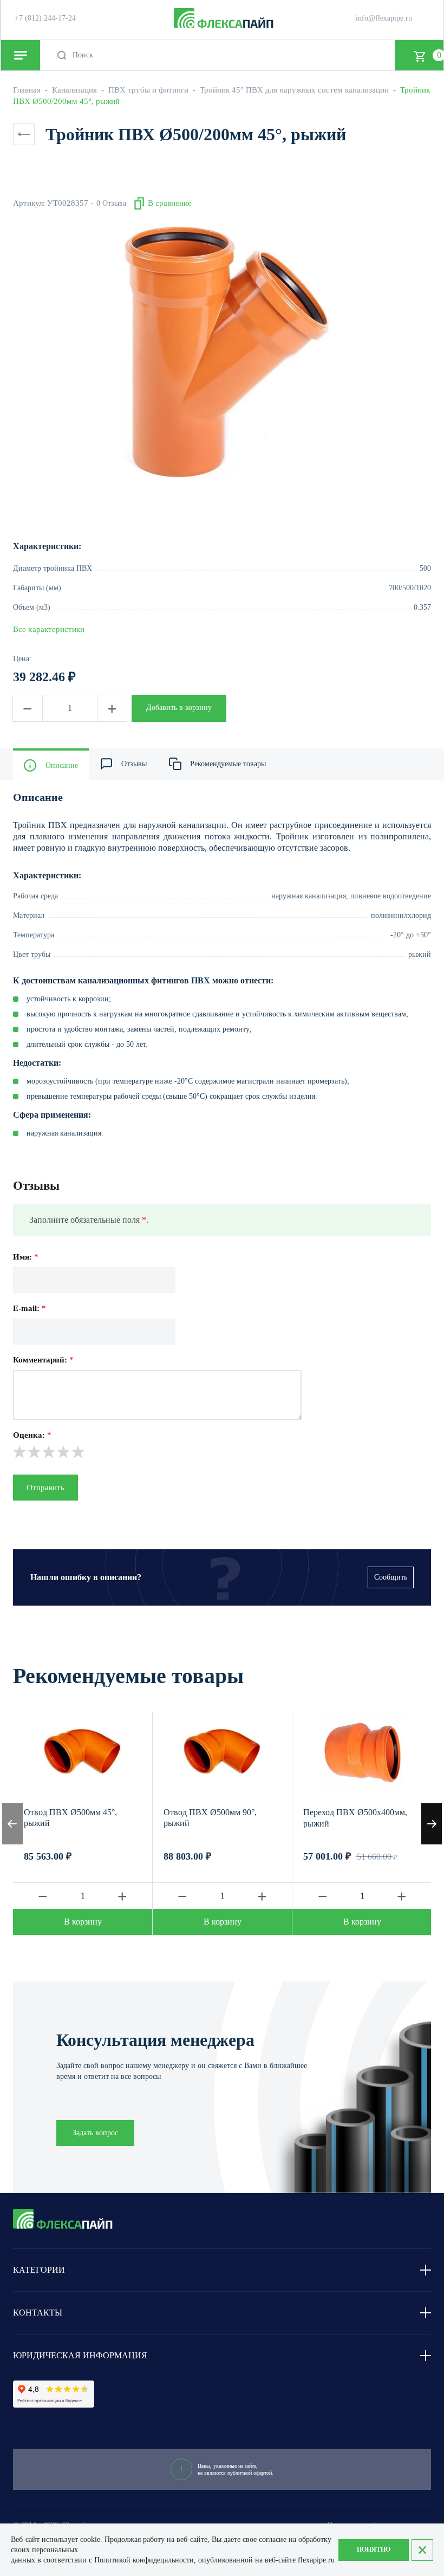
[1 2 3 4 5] (222, 1452)
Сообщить (391, 1577)
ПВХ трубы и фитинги (148, 90)
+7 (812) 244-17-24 (45, 18)
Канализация (74, 90)
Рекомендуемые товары (228, 764)
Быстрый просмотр (83, 1752)
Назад (24, 134)
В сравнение (170, 203)
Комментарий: (43, 1360)
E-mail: (30, 1308)
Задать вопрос (95, 2133)
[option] (222, 353)
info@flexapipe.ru (384, 18)
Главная (27, 90)
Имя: (26, 1257)
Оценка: (32, 1435)
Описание (62, 765)
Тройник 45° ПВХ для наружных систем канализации (294, 90)
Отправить (45, 1488)
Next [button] (432, 1824)
